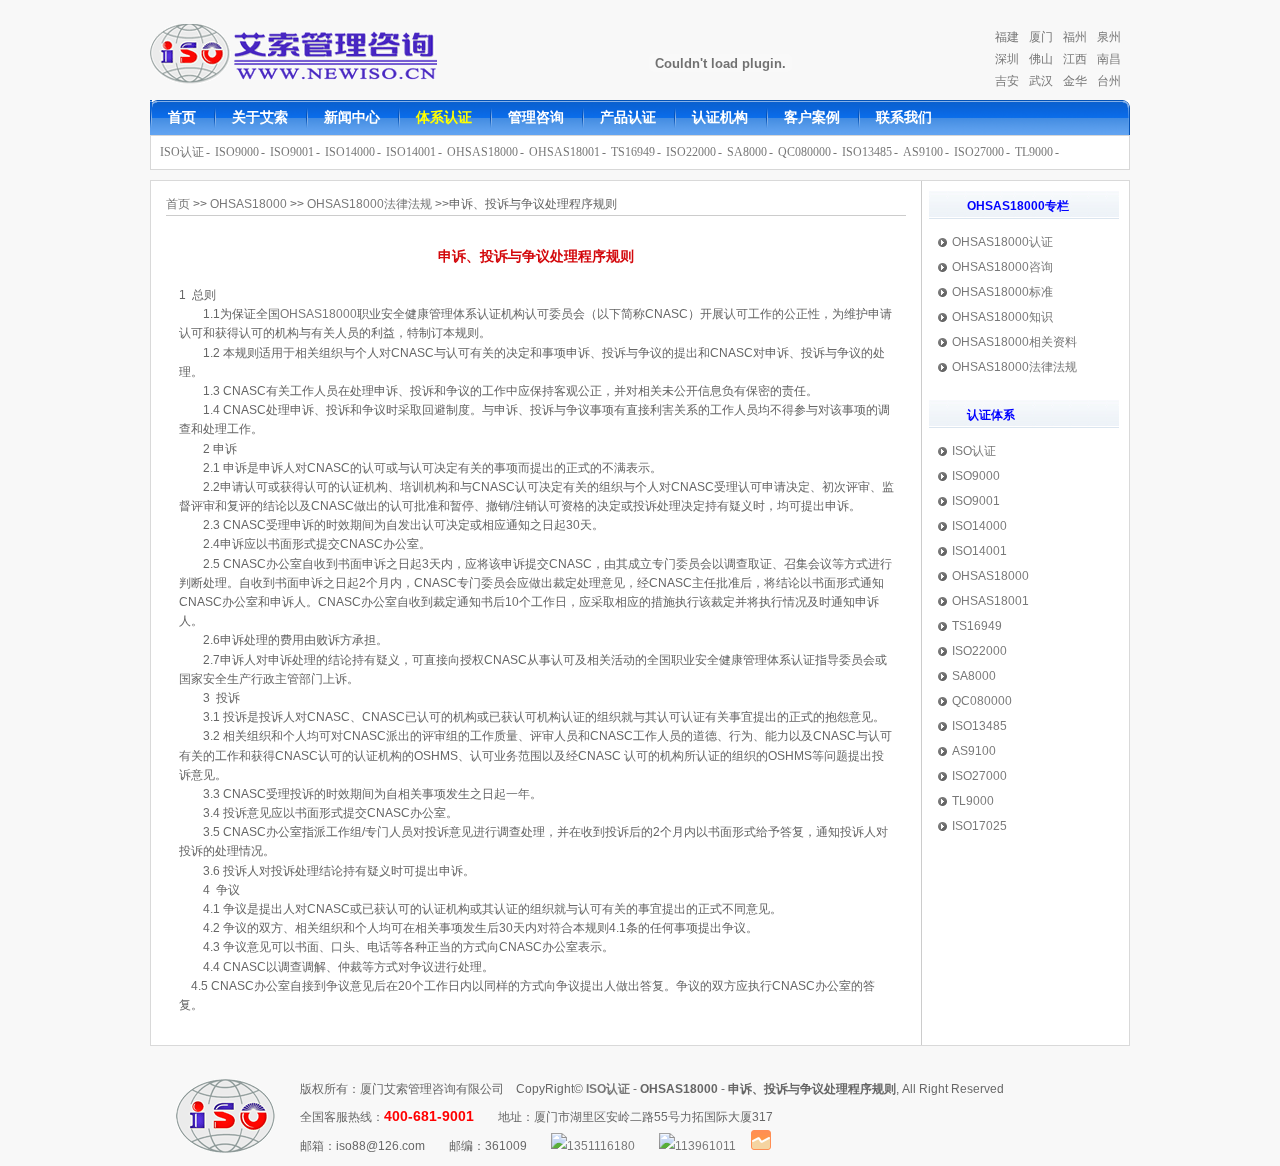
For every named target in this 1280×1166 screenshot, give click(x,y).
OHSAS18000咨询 (1002, 267)
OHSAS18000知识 (1002, 317)
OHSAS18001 (564, 152)
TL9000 (1034, 152)
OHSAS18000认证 (1002, 242)
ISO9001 (292, 152)
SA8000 (747, 152)
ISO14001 (411, 152)
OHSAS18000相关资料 (1014, 342)
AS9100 (923, 152)
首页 (178, 204)
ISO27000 (979, 152)
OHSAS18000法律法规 (1014, 367)
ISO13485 (867, 152)
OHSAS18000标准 (1002, 292)
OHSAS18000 (482, 152)
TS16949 (633, 152)
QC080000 (804, 152)
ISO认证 (182, 152)
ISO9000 (237, 152)
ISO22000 (691, 152)
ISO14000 (350, 152)
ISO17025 (979, 826)
